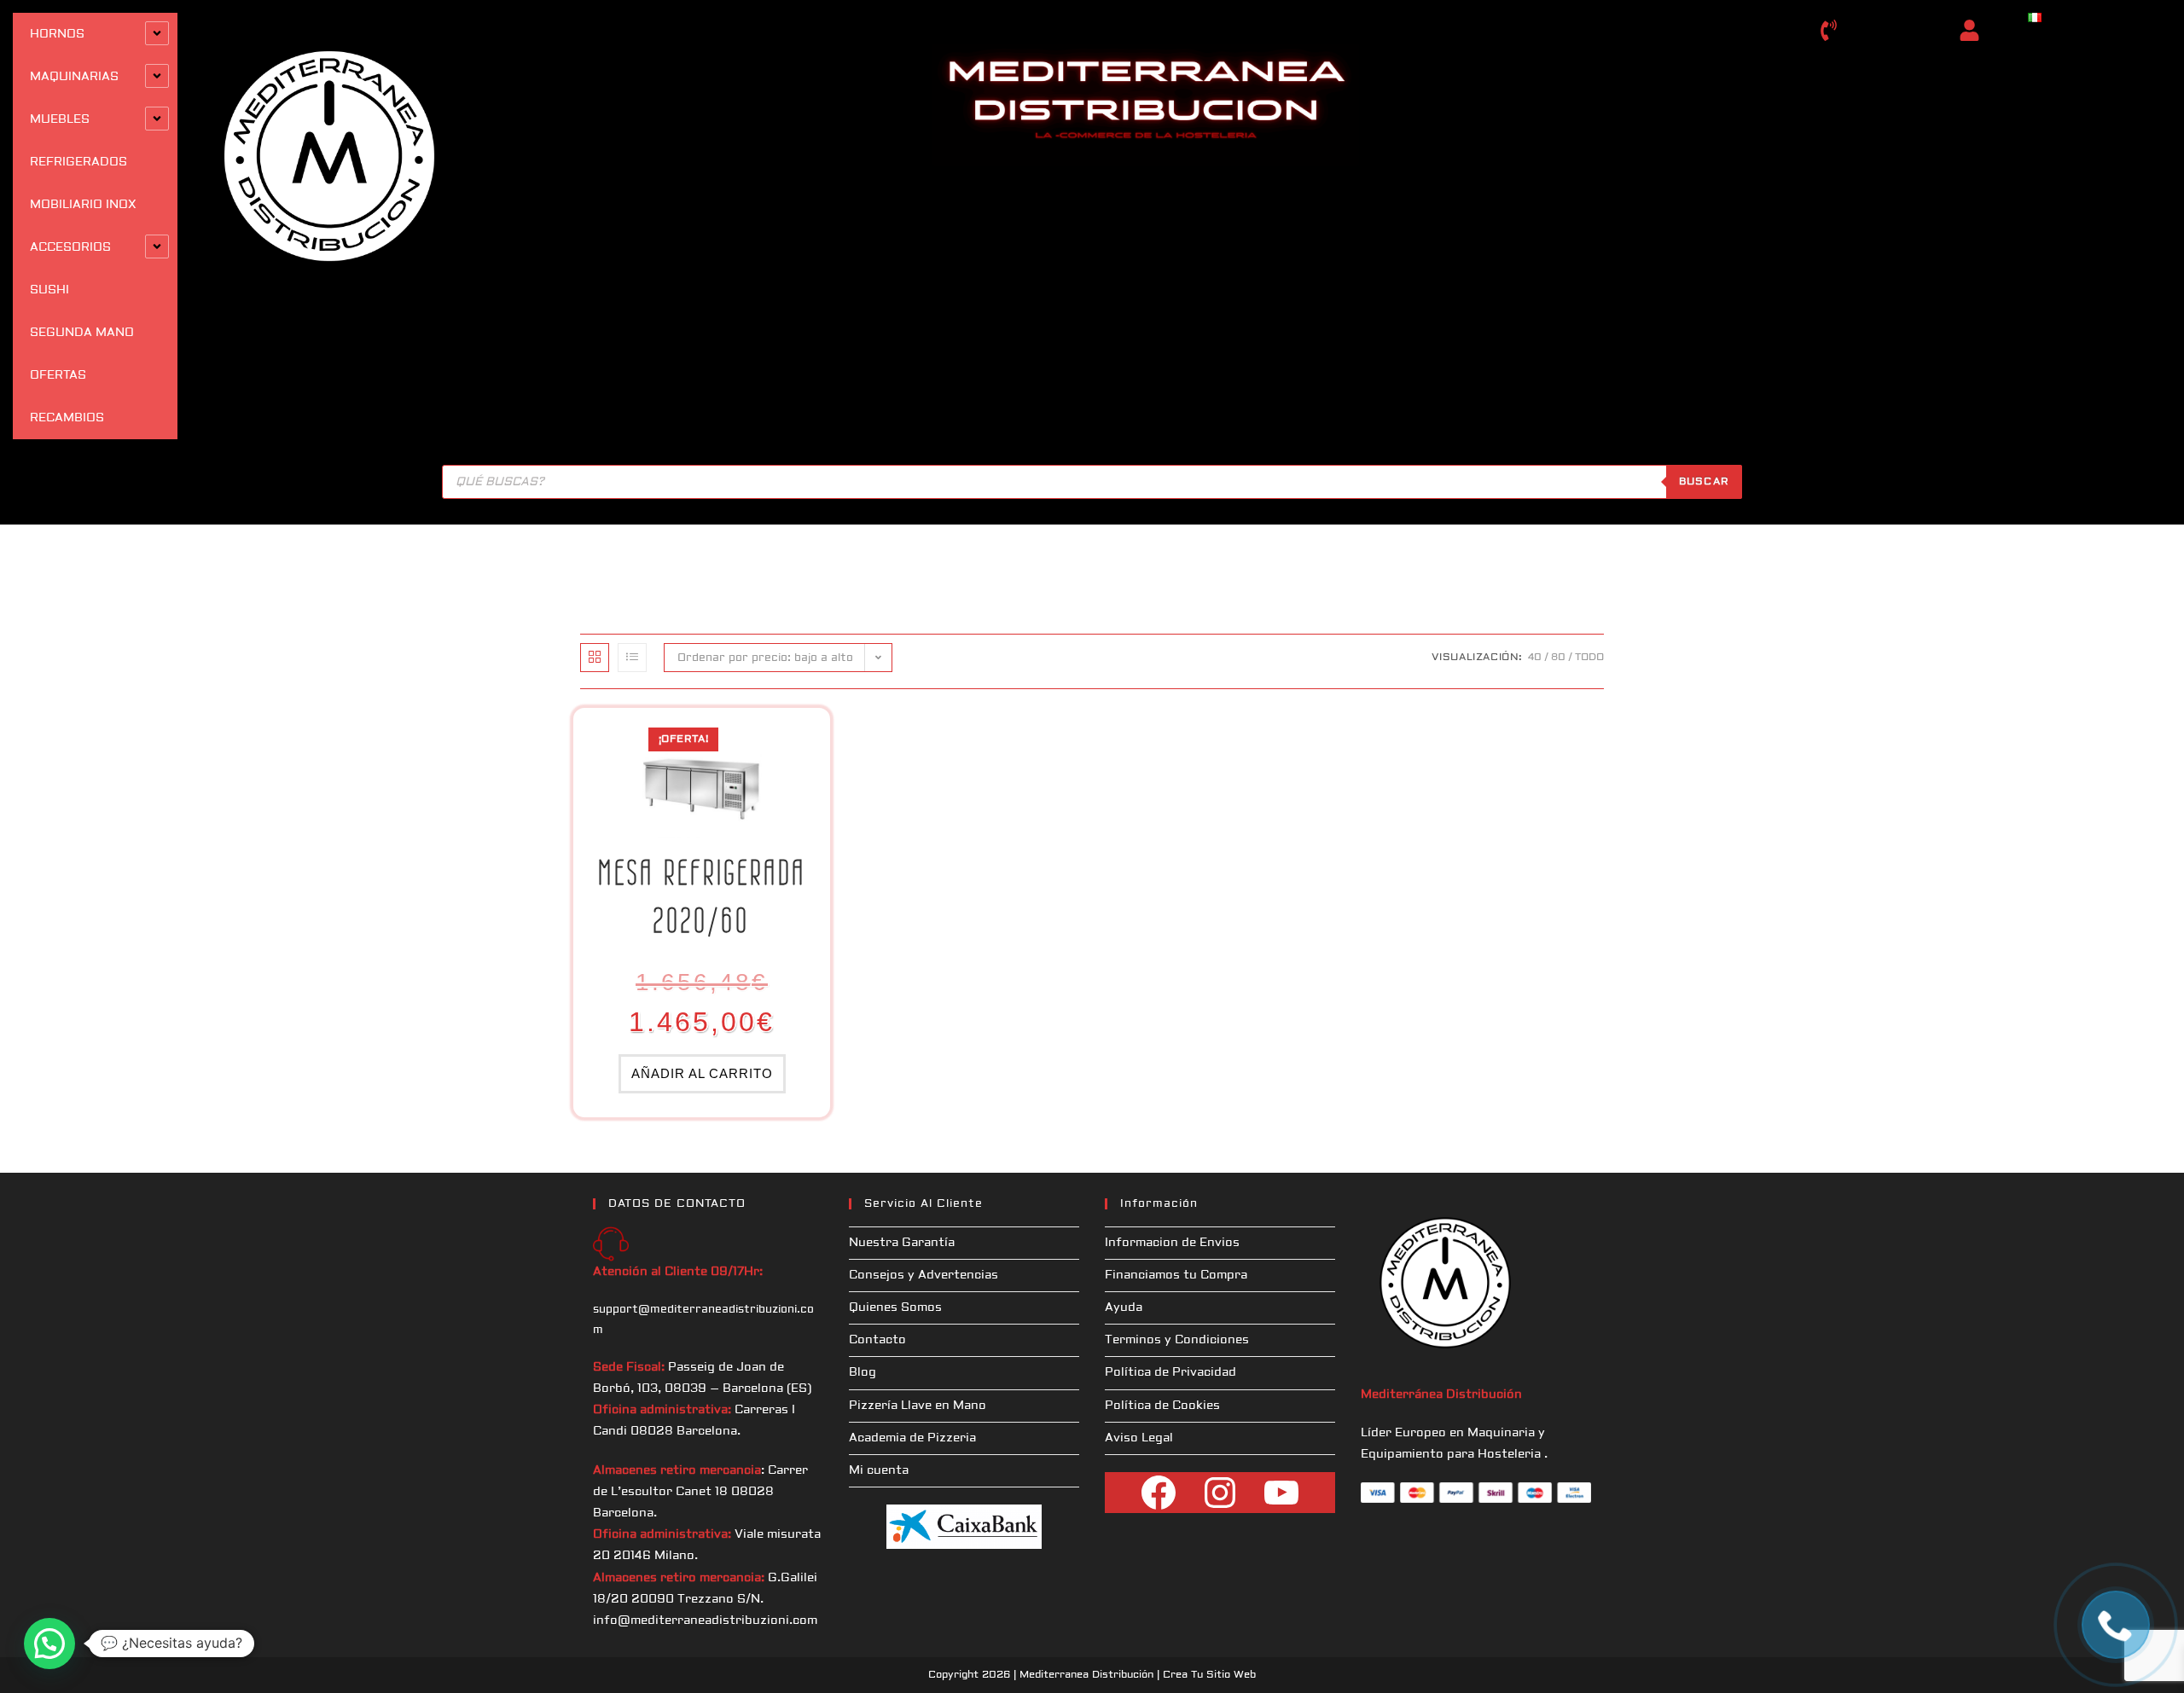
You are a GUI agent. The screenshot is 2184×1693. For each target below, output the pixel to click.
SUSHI (49, 290)
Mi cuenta (879, 1470)
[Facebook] (1159, 1493)
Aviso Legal (1139, 1438)
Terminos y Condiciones (1177, 1340)
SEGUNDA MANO (82, 333)
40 (1535, 657)
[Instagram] (1220, 1493)
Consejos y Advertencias (924, 1275)
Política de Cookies (1162, 1406)
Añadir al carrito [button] (702, 1073)
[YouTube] (1281, 1493)
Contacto (877, 1340)
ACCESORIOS (70, 247)
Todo (1589, 657)
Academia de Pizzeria (912, 1438)
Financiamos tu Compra (1176, 1275)
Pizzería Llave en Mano (918, 1406)
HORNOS (57, 34)
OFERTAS (58, 375)
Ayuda (1124, 1307)
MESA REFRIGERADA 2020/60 (702, 896)
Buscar (1704, 481)
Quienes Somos (895, 1307)
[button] (49, 1644)
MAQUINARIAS (74, 77)
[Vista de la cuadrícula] (595, 658)
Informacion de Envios (1172, 1243)
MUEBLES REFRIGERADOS (78, 141)
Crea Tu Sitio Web (1209, 1675)
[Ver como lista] (632, 658)
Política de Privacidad (1170, 1372)
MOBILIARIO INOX (83, 205)
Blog (863, 1372)
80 (1558, 657)
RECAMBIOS (67, 418)
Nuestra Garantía (902, 1243)
